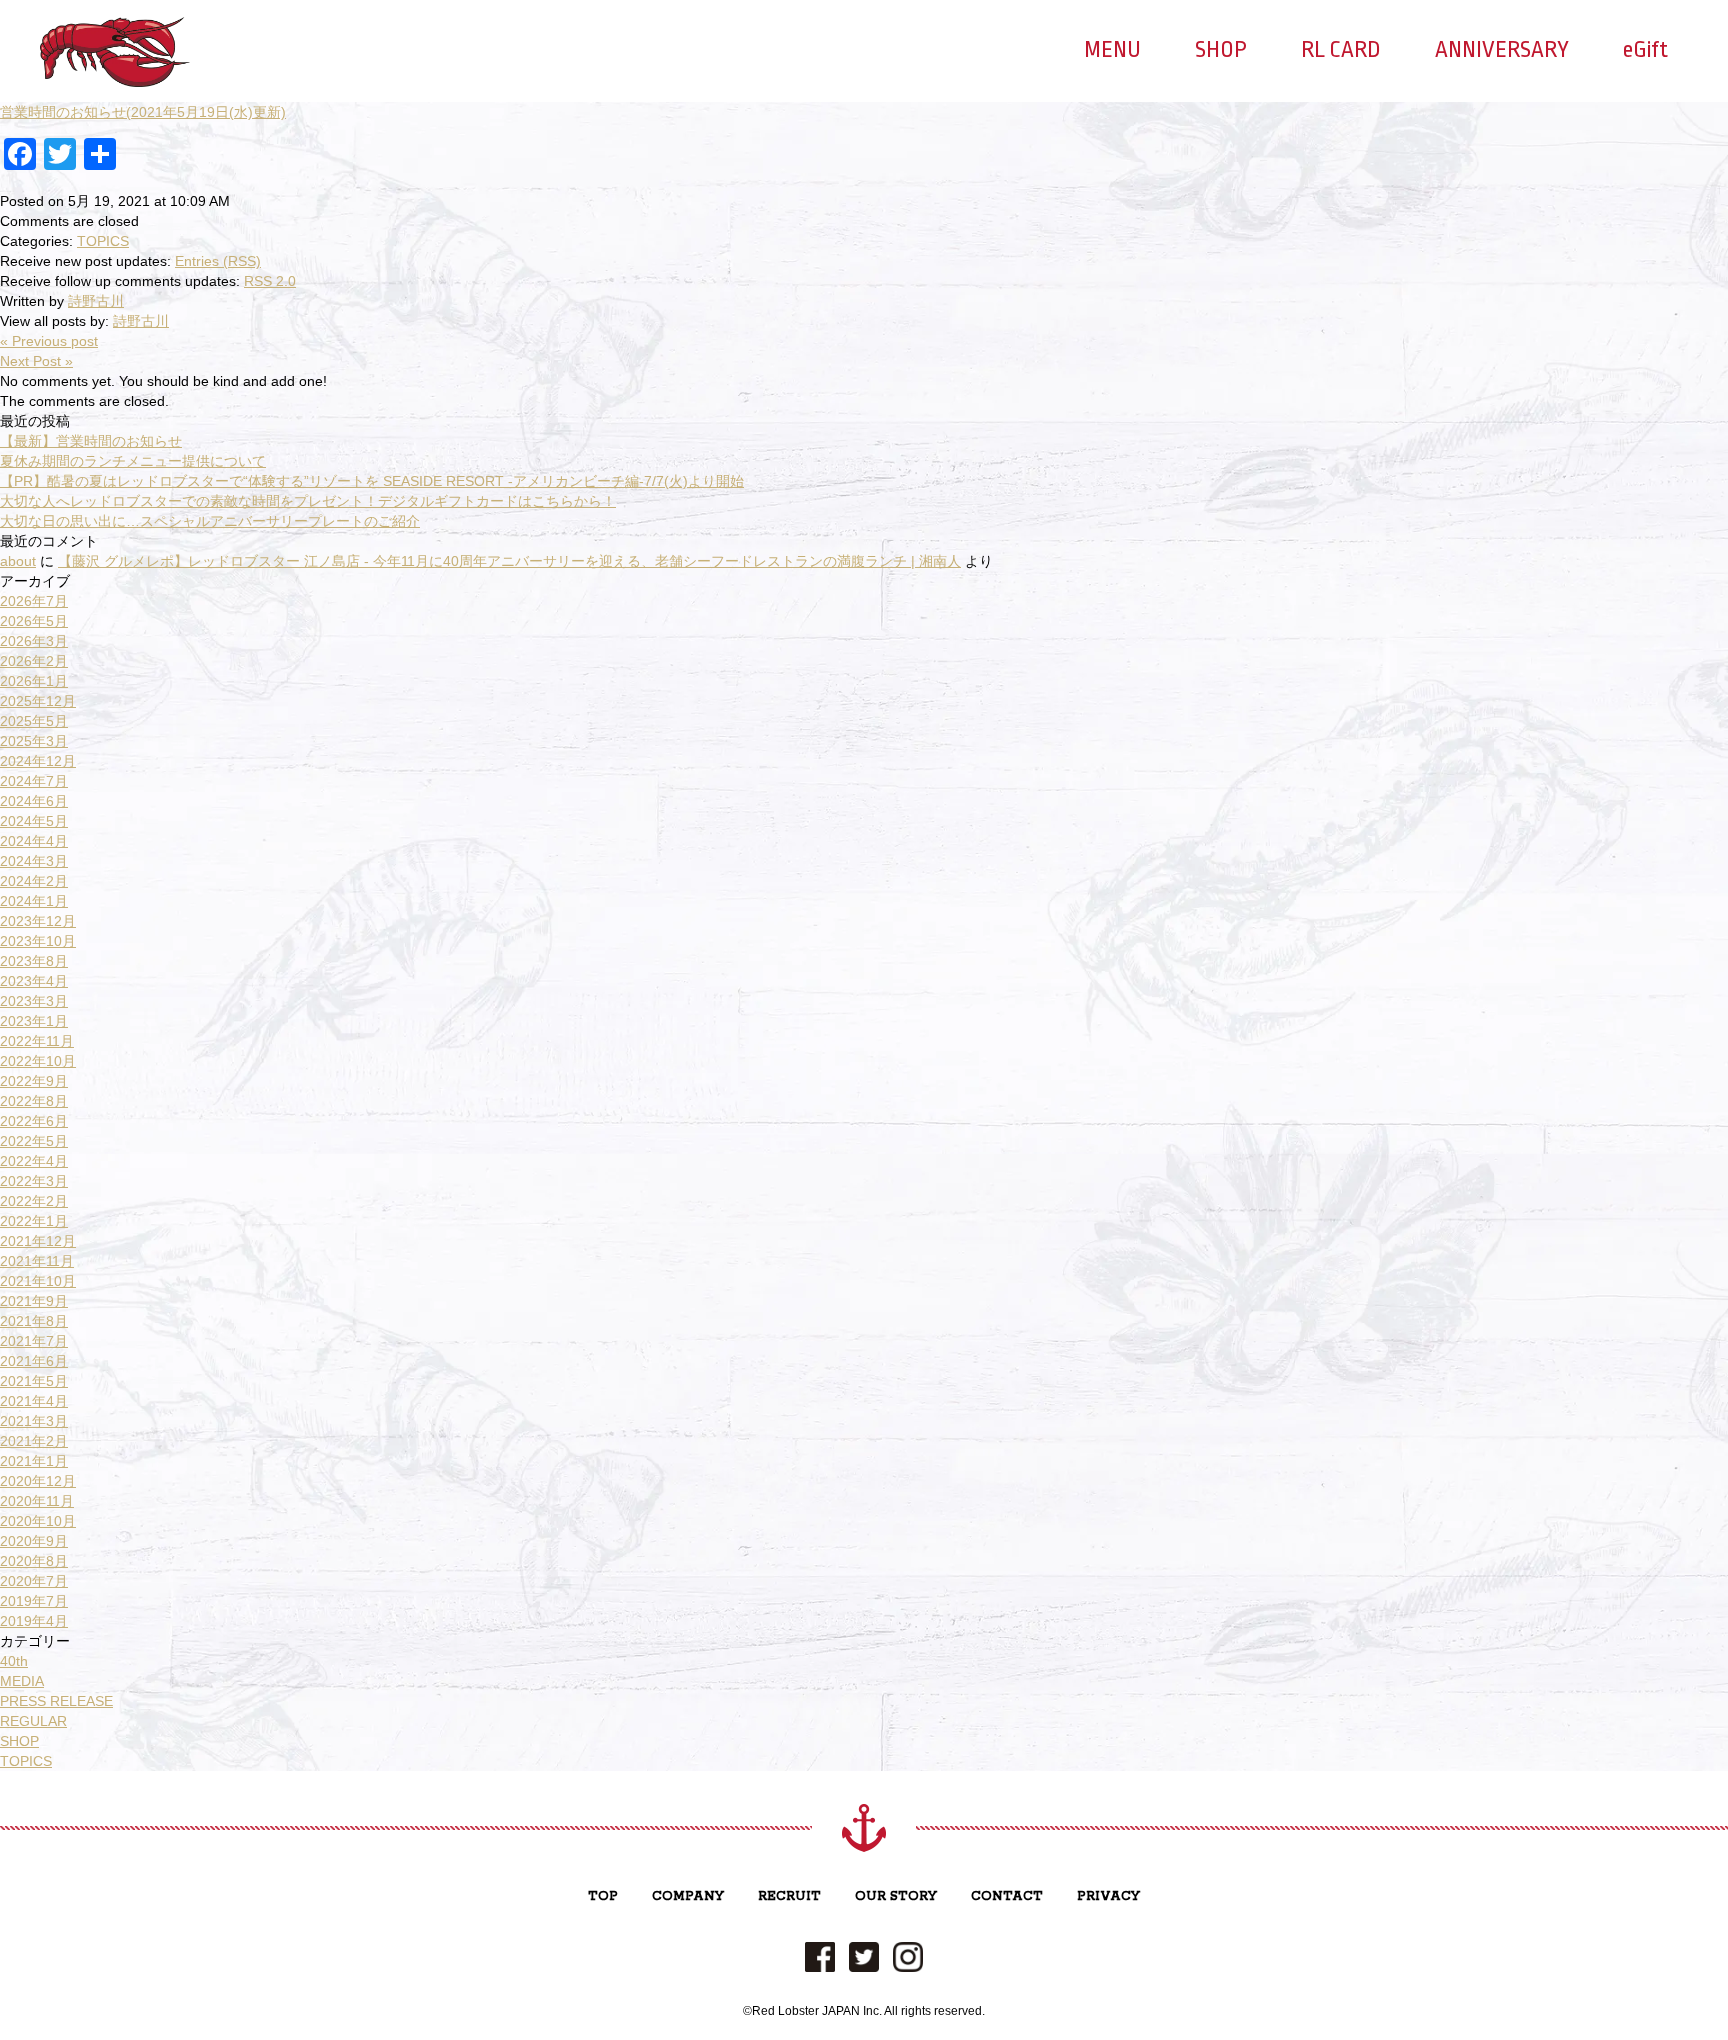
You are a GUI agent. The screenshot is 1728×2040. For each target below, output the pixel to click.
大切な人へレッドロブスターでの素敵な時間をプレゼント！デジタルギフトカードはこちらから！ (308, 501)
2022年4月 (34, 1161)
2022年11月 (37, 1041)
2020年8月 (34, 1561)
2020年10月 (38, 1521)
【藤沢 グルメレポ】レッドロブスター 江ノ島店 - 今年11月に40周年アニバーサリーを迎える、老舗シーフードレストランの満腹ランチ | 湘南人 (509, 561)
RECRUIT (789, 1896)
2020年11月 (37, 1501)
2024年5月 (34, 821)
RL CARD (1341, 50)
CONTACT (1007, 1896)
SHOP (1221, 50)
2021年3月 (34, 1421)
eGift (1645, 50)
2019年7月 (34, 1601)
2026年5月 (34, 621)
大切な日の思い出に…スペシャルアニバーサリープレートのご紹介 (210, 521)
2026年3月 (34, 641)
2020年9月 (34, 1541)
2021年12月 (38, 1241)
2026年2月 (34, 661)
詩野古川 (96, 301)
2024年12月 (38, 761)
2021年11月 (37, 1261)
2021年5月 (34, 1381)
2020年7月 (34, 1581)
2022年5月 (34, 1141)
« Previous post (49, 341)
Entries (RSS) (218, 261)
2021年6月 (34, 1361)
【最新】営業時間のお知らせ (91, 441)
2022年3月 (34, 1181)
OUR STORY (896, 1896)
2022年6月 (34, 1121)
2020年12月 (38, 1481)
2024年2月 (34, 881)
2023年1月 (34, 1021)
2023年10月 (38, 941)
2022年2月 (34, 1201)
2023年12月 (38, 921)
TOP (603, 1896)
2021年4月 (34, 1401)
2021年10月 (38, 1281)
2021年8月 (34, 1321)
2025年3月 (34, 741)
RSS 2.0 (270, 281)
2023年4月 (34, 981)
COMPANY (688, 1896)
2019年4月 (34, 1621)
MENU (1112, 50)
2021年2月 (34, 1441)
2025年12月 (38, 701)
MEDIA (22, 1681)
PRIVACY (1108, 1896)
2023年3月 (34, 1001)
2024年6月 (34, 801)
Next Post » (36, 361)
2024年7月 (34, 781)
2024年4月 (34, 841)
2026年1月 (34, 681)
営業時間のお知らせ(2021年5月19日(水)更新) (143, 112)
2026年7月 (34, 601)
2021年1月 (34, 1461)
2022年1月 (34, 1221)
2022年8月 (34, 1101)
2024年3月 (34, 861)
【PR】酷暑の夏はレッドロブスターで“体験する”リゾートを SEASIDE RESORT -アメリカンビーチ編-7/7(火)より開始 (372, 481)
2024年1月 (34, 901)
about (18, 561)
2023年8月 (34, 961)
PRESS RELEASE (56, 1701)
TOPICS (103, 241)
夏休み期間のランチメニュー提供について (133, 461)
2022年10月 (38, 1061)
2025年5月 (34, 721)
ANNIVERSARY (1502, 50)
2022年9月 (34, 1081)
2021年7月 (34, 1341)
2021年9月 (34, 1301)
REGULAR (33, 1721)
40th (14, 1661)
